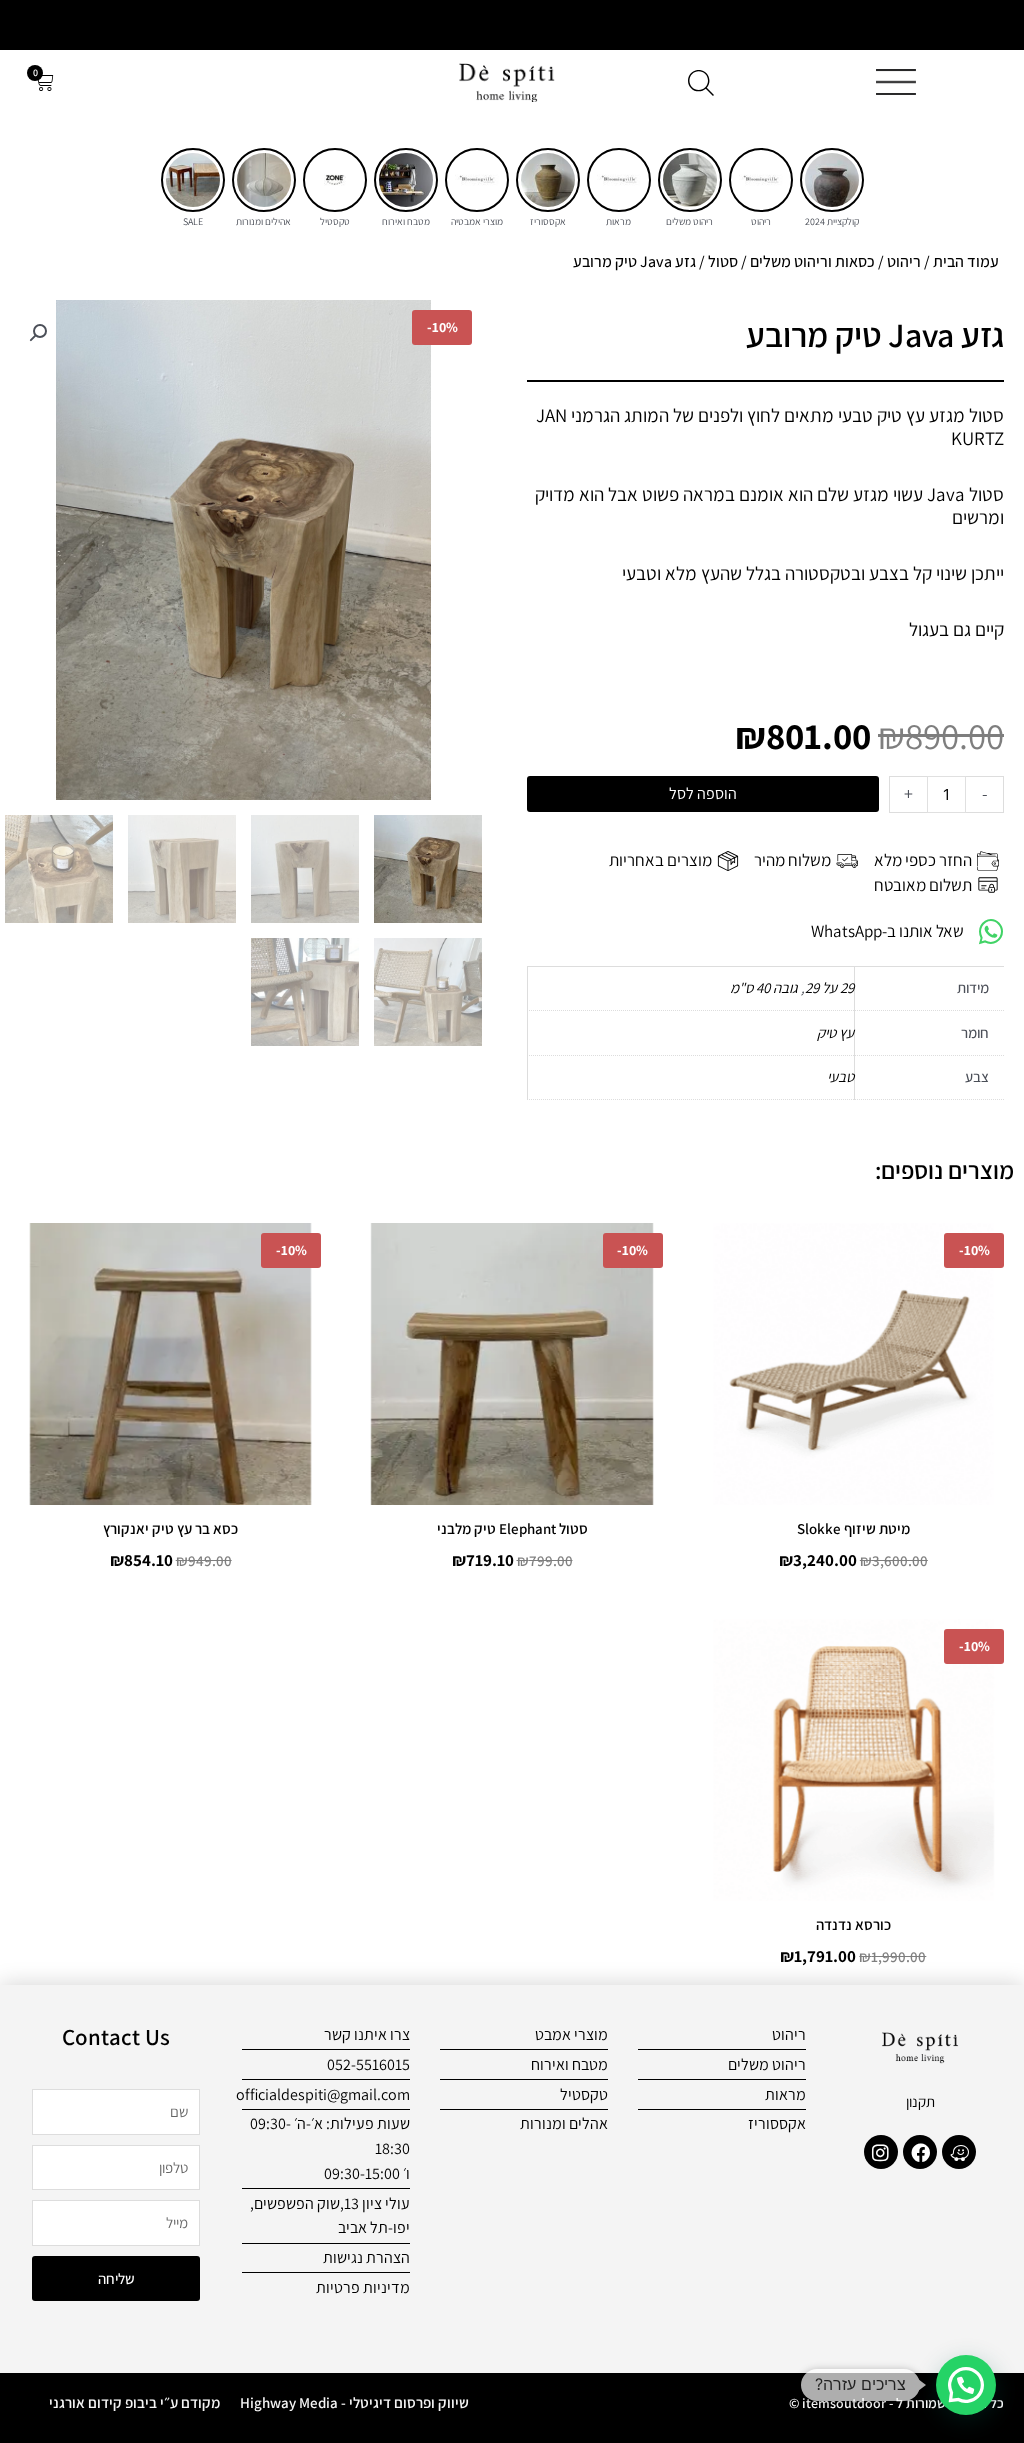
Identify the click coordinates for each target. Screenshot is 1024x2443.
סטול (723, 261)
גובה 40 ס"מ (764, 987)
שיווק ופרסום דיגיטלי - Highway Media (354, 2402)
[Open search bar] (701, 82)
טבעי (840, 1076)
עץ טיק (835, 1032)
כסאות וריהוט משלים (812, 261)
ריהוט (904, 261)
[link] (832, 180)
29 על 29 (829, 987)
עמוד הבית (966, 261)
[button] (38, 333)
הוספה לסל (703, 793)
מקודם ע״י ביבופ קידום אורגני (134, 2402)
